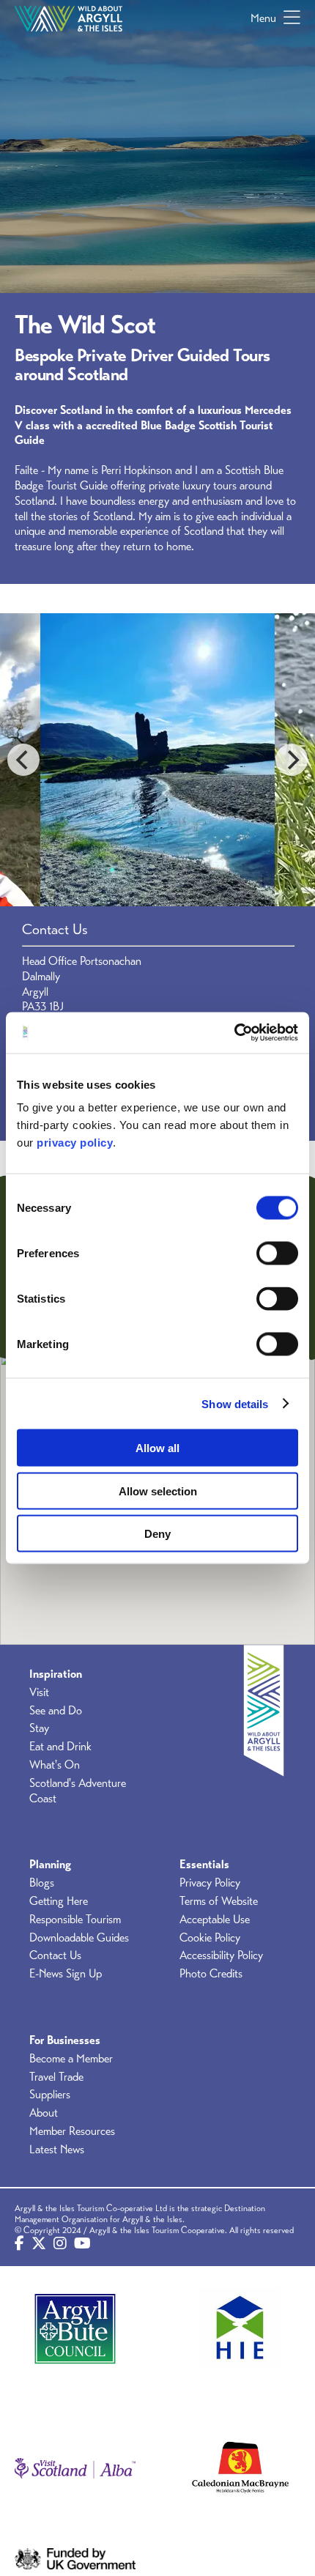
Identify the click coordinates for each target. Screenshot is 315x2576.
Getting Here (59, 1901)
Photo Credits (211, 1974)
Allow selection (158, 1491)
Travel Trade (56, 2077)
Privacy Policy (210, 1883)
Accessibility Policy (221, 1955)
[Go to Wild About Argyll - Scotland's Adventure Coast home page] (68, 18)
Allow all (157, 1448)
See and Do (56, 1711)
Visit (39, 1692)
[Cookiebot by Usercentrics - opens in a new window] (234, 1033)
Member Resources (72, 2131)
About (44, 2113)
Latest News (57, 2150)
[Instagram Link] (60, 2244)
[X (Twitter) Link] (39, 2244)
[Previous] (23, 760)
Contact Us (55, 1955)
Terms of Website (219, 1901)
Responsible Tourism (75, 1920)
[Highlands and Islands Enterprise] (240, 2329)
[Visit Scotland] (75, 2469)
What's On (55, 1765)
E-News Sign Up (66, 1974)
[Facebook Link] (19, 2244)
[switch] (277, 1254)
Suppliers (50, 2095)
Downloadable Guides (79, 1938)
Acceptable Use (215, 1920)
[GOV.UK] (75, 2559)
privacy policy (75, 1143)
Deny (157, 1534)
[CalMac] (240, 2469)
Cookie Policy (210, 1938)
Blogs (42, 1883)
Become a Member (71, 2059)
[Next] (292, 760)
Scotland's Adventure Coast (78, 1791)
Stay (39, 1728)
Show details (235, 1403)
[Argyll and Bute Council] (75, 2329)
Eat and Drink (60, 1747)
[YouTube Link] (82, 2244)
